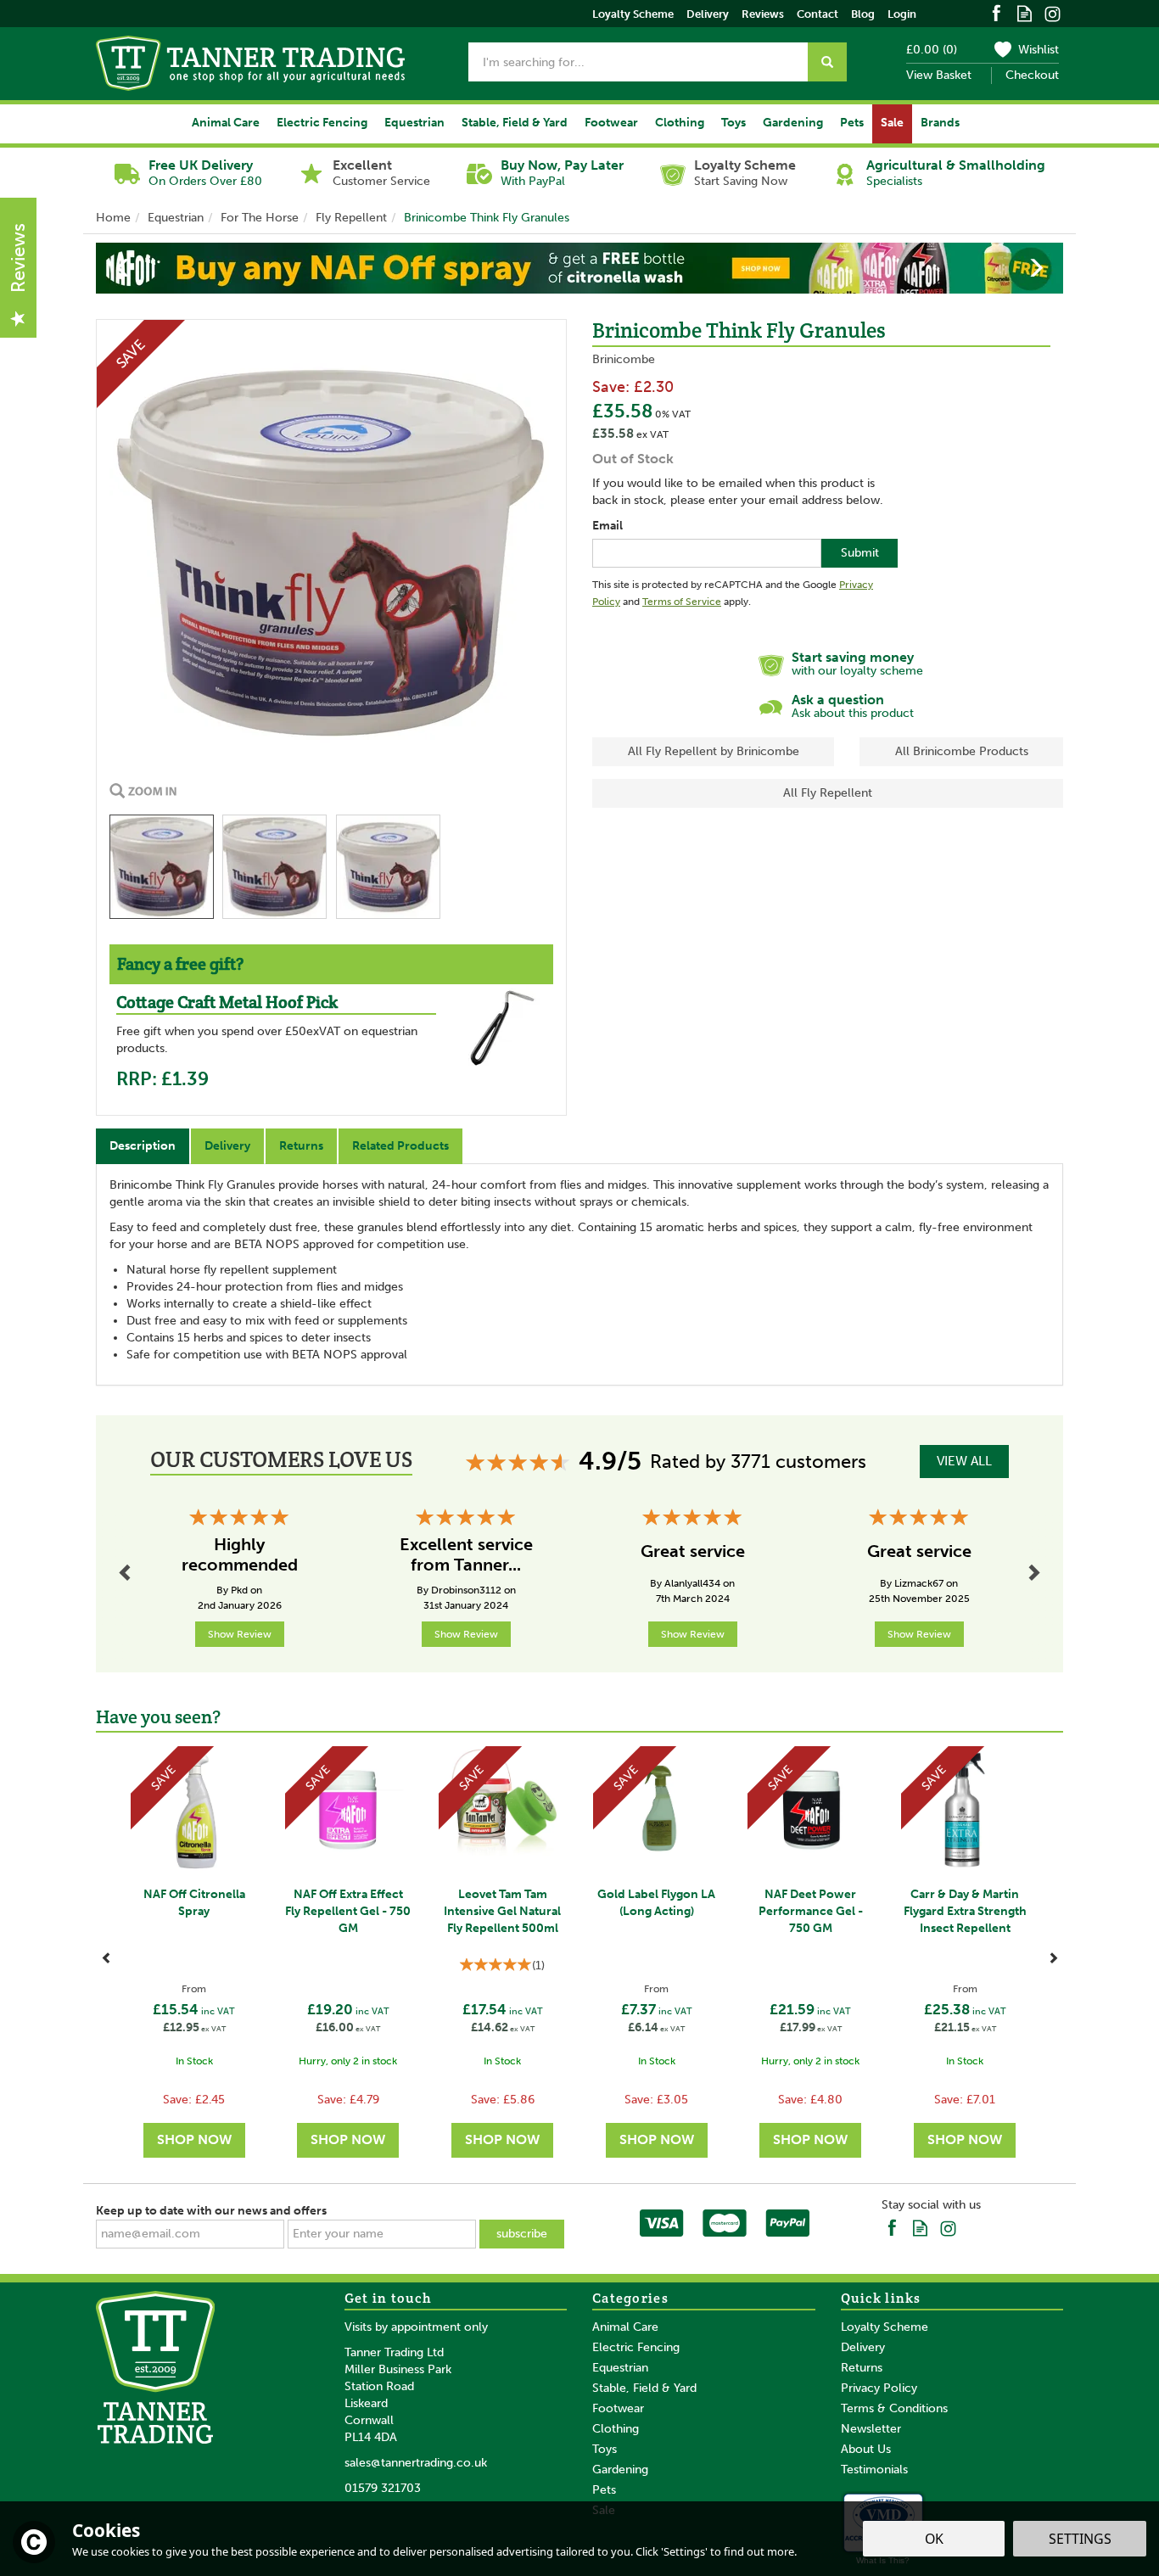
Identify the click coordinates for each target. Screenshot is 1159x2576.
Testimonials (874, 2470)
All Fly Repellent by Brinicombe (714, 751)
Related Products (400, 1146)
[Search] (827, 62)
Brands (940, 123)
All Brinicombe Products (962, 751)
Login (902, 14)
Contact (817, 14)
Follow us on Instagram (1053, 12)
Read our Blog (1025, 12)
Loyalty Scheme (885, 2327)
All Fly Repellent (828, 793)
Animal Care (625, 2327)
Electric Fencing (636, 2347)
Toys (605, 2449)
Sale (892, 123)
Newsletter (871, 2429)
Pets (604, 2490)
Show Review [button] (240, 1634)
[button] (110, 268)
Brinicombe (624, 359)
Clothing (616, 2429)
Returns (301, 1146)
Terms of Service (682, 602)
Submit (860, 553)
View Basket (939, 75)
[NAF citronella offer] (579, 268)
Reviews (763, 14)
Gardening (620, 2470)
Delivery (227, 1146)
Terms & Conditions (894, 2408)
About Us (866, 2449)
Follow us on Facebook (997, 12)
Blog (863, 14)
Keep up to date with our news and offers (211, 2211)
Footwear (618, 2408)
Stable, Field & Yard (644, 2388)
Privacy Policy (879, 2388)
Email (607, 526)
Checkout (1032, 75)
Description (143, 1146)
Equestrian (620, 2368)
